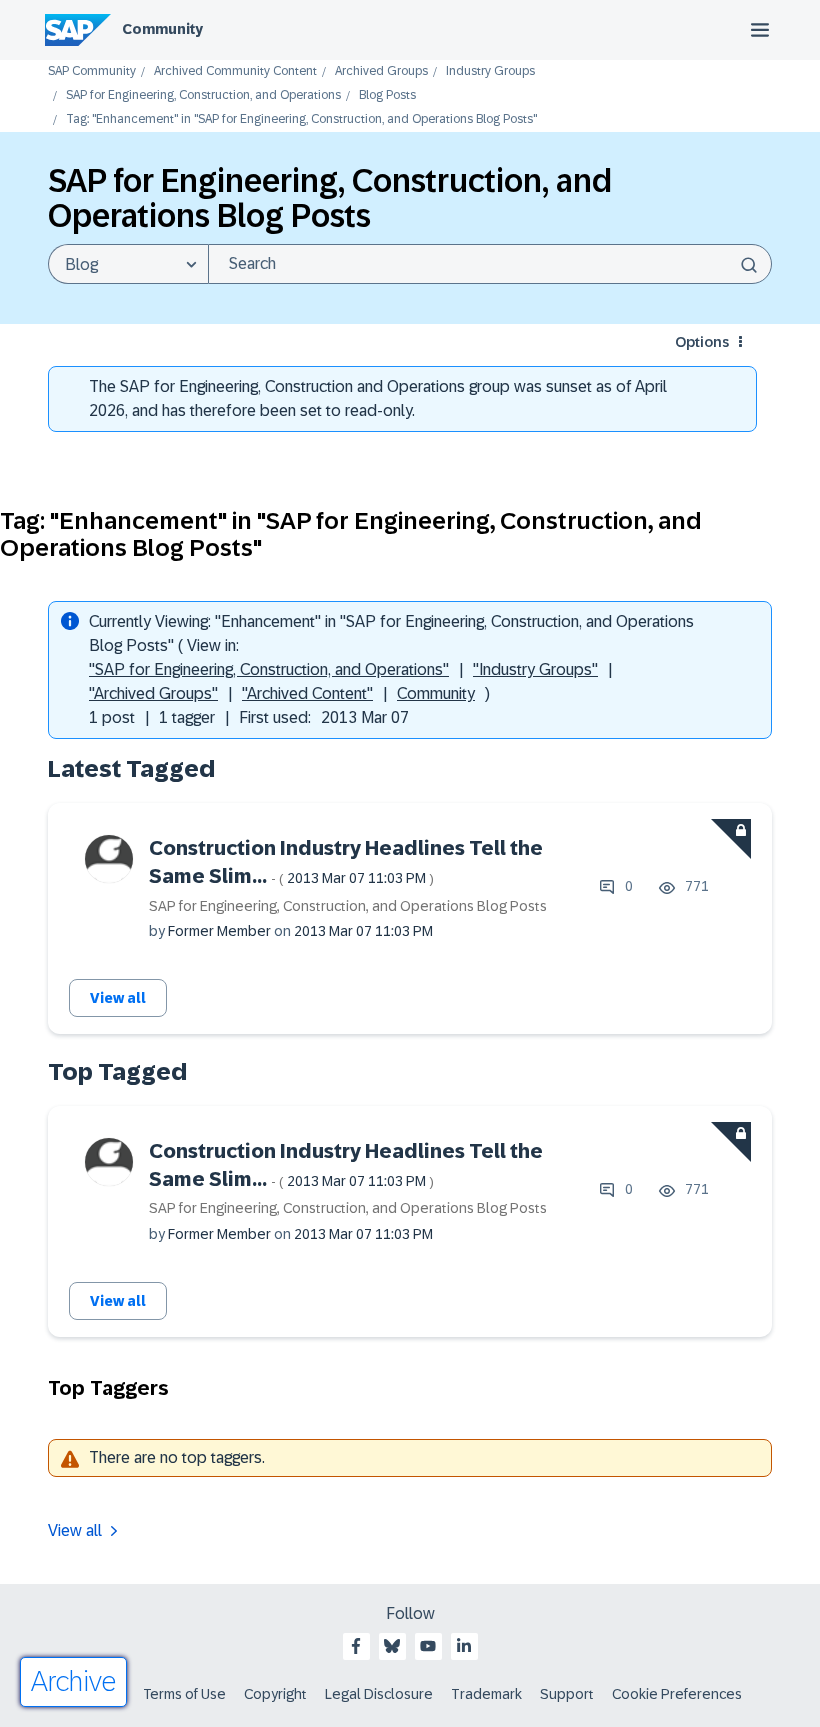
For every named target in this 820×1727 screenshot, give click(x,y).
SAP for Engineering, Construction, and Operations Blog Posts (348, 906)
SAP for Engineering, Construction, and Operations (203, 95)
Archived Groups (381, 71)
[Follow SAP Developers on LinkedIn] (464, 1646)
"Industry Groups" (535, 669)
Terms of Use (184, 1694)
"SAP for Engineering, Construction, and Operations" (269, 669)
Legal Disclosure (379, 1694)
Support (567, 1694)
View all (118, 998)
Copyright (275, 1694)
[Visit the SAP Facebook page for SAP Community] (356, 1646)
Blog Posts (387, 95)
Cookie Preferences (677, 1694)
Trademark (486, 1694)
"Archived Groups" (153, 693)
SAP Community (92, 71)
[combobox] (490, 264)
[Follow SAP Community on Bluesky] (392, 1646)
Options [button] (702, 342)
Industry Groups (490, 71)
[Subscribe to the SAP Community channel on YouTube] (428, 1646)
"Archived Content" (307, 693)
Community (162, 29)
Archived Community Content (235, 71)
